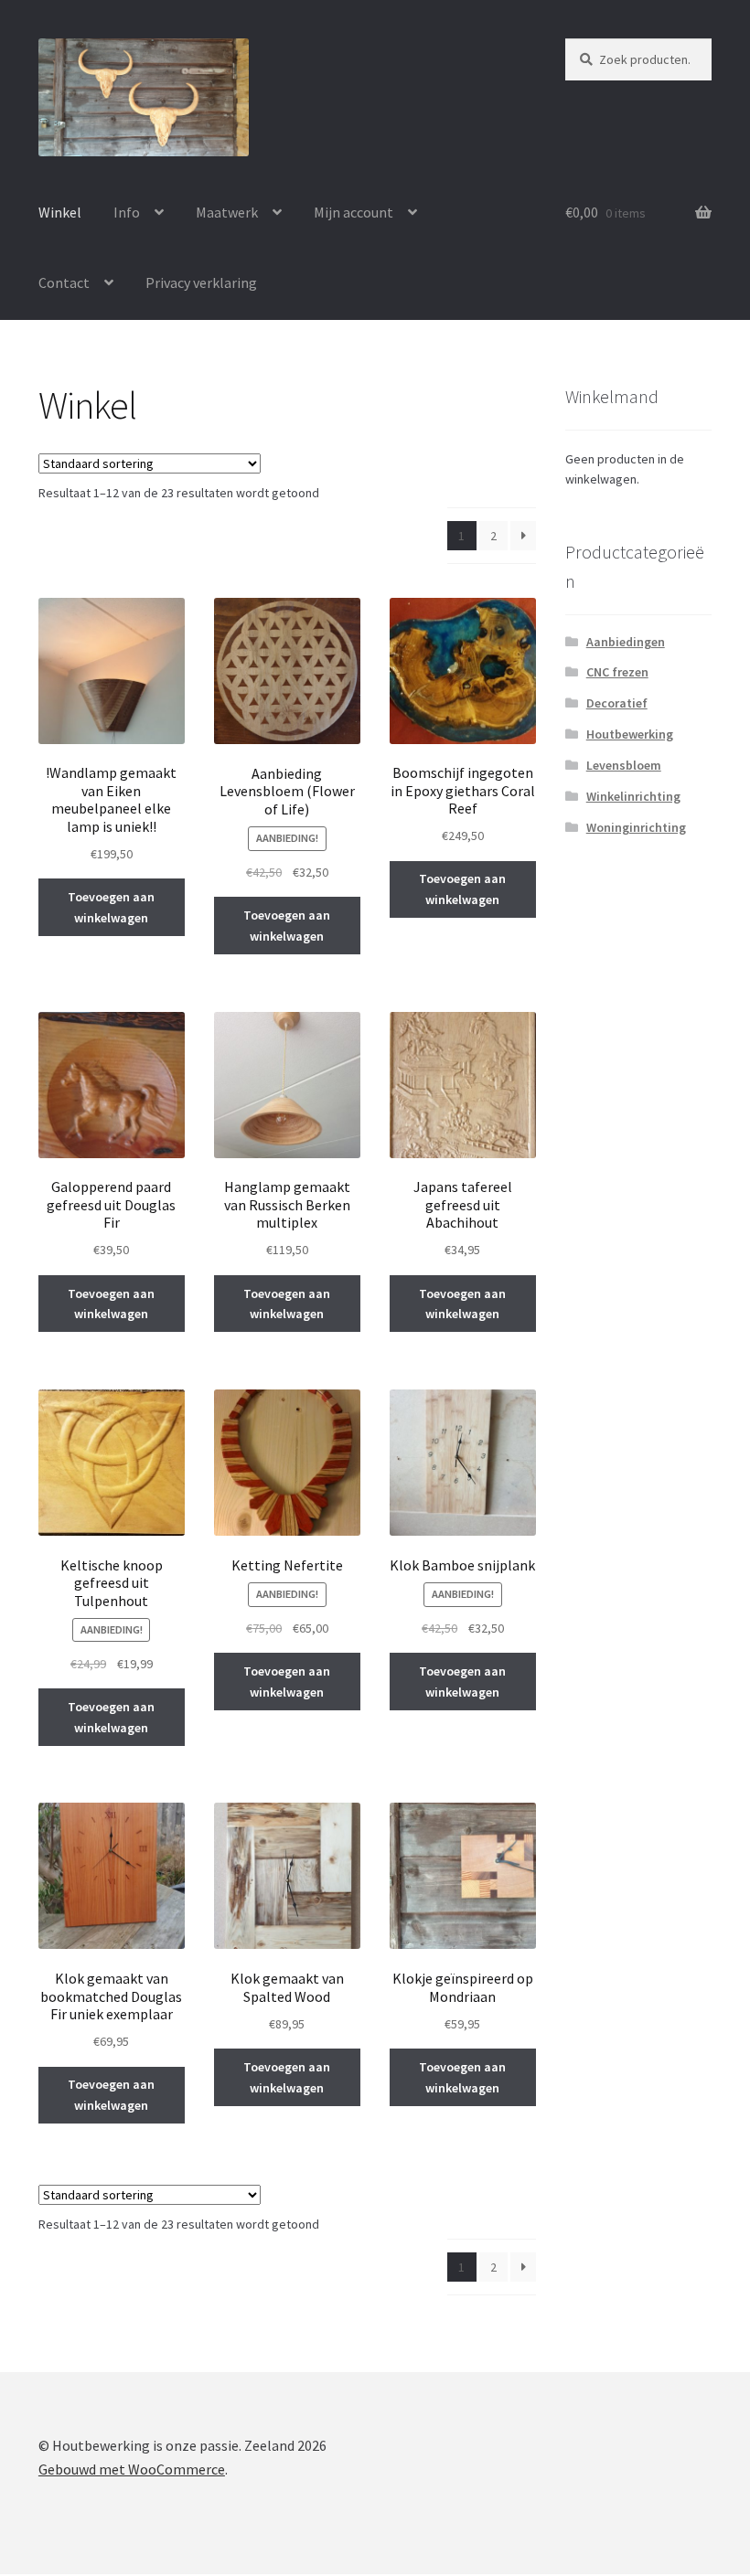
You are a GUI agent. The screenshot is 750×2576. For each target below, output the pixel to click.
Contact (64, 282)
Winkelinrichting (633, 796)
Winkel (60, 212)
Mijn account (354, 212)
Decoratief (617, 703)
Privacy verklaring (201, 282)
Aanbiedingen (626, 642)
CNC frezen (617, 672)
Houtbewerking (630, 734)
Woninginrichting (636, 827)
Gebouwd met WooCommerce (132, 2469)
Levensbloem (624, 765)
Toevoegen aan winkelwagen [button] (111, 907)
